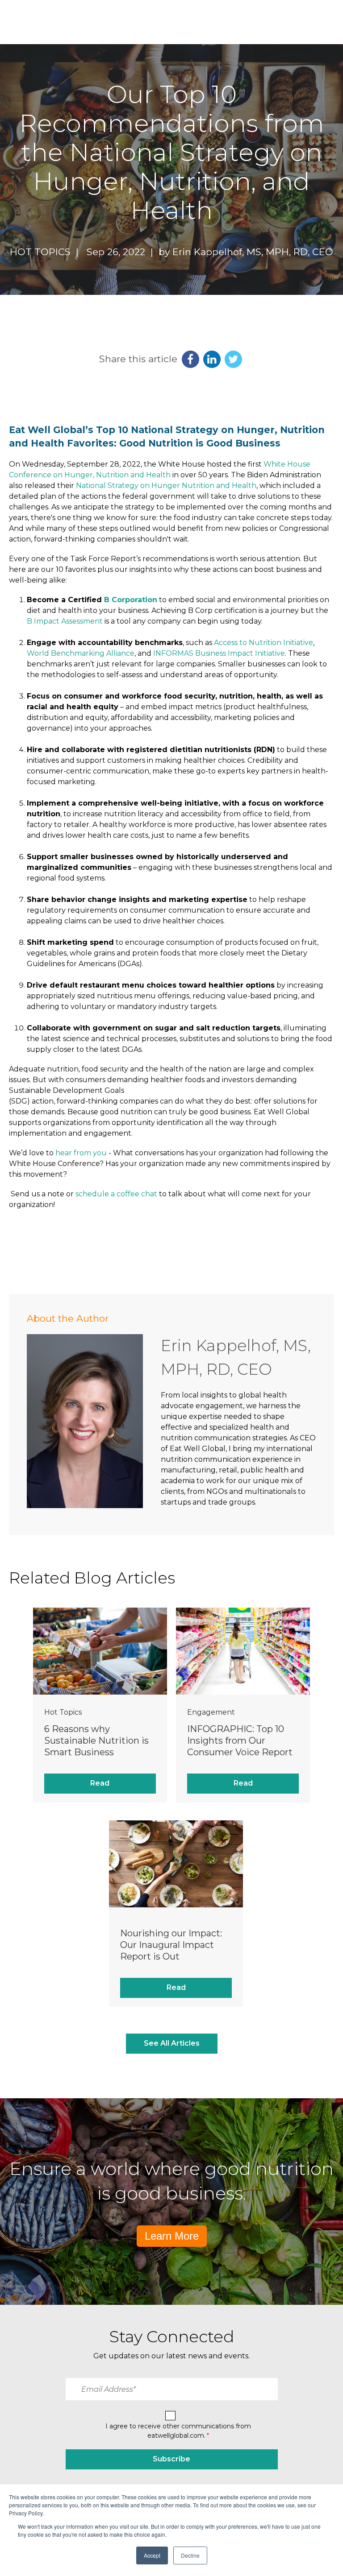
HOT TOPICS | (47, 252)
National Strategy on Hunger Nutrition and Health (166, 486)
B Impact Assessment (65, 621)
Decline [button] (190, 2555)
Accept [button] (152, 2555)
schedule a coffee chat (116, 1194)
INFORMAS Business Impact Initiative (219, 653)
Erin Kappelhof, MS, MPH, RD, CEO (253, 252)
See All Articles (172, 2043)
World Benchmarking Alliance (81, 653)
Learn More (172, 2236)
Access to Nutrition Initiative (264, 643)
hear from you (81, 1153)
